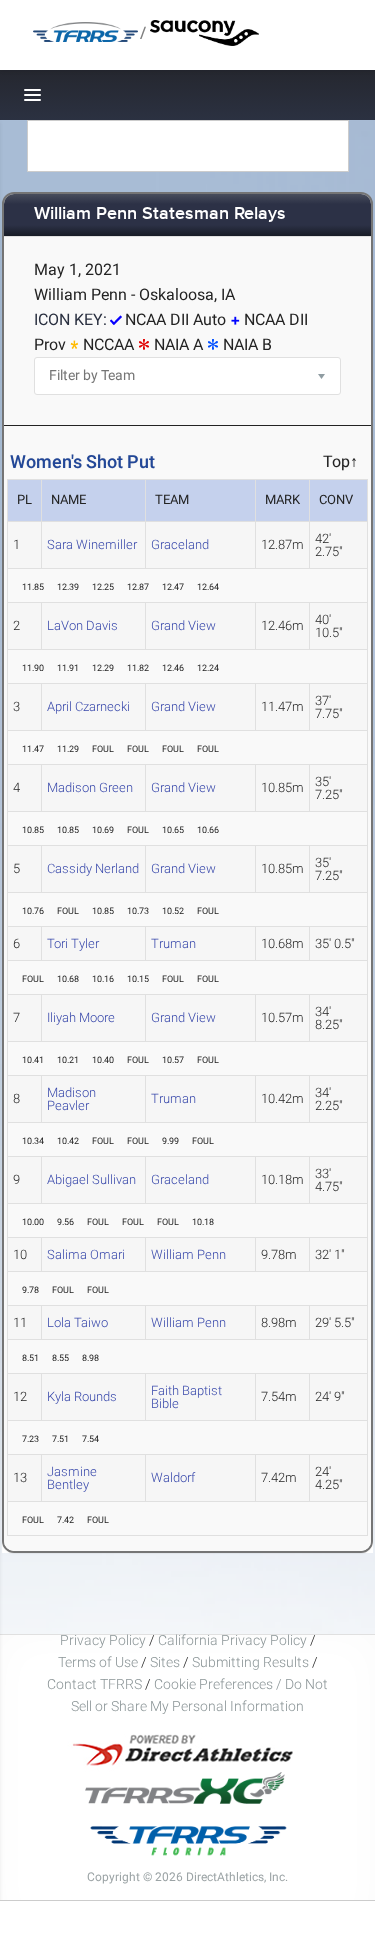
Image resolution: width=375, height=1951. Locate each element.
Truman (173, 943)
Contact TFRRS (96, 1684)
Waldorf (173, 1477)
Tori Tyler (73, 943)
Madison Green (90, 787)
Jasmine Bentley (72, 1478)
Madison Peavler (71, 1099)
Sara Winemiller (92, 544)
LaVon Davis (82, 625)
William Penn (188, 1254)
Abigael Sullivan (91, 1179)
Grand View (183, 625)
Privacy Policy (103, 1640)
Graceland (180, 544)
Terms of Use (98, 1662)
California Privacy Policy (232, 1640)
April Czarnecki (88, 706)
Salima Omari (86, 1254)
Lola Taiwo (77, 1322)
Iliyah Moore (81, 1017)
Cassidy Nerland (93, 868)
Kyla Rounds (82, 1396)
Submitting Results (250, 1662)
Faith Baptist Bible (186, 1397)
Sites (165, 1662)
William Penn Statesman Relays (160, 214)
